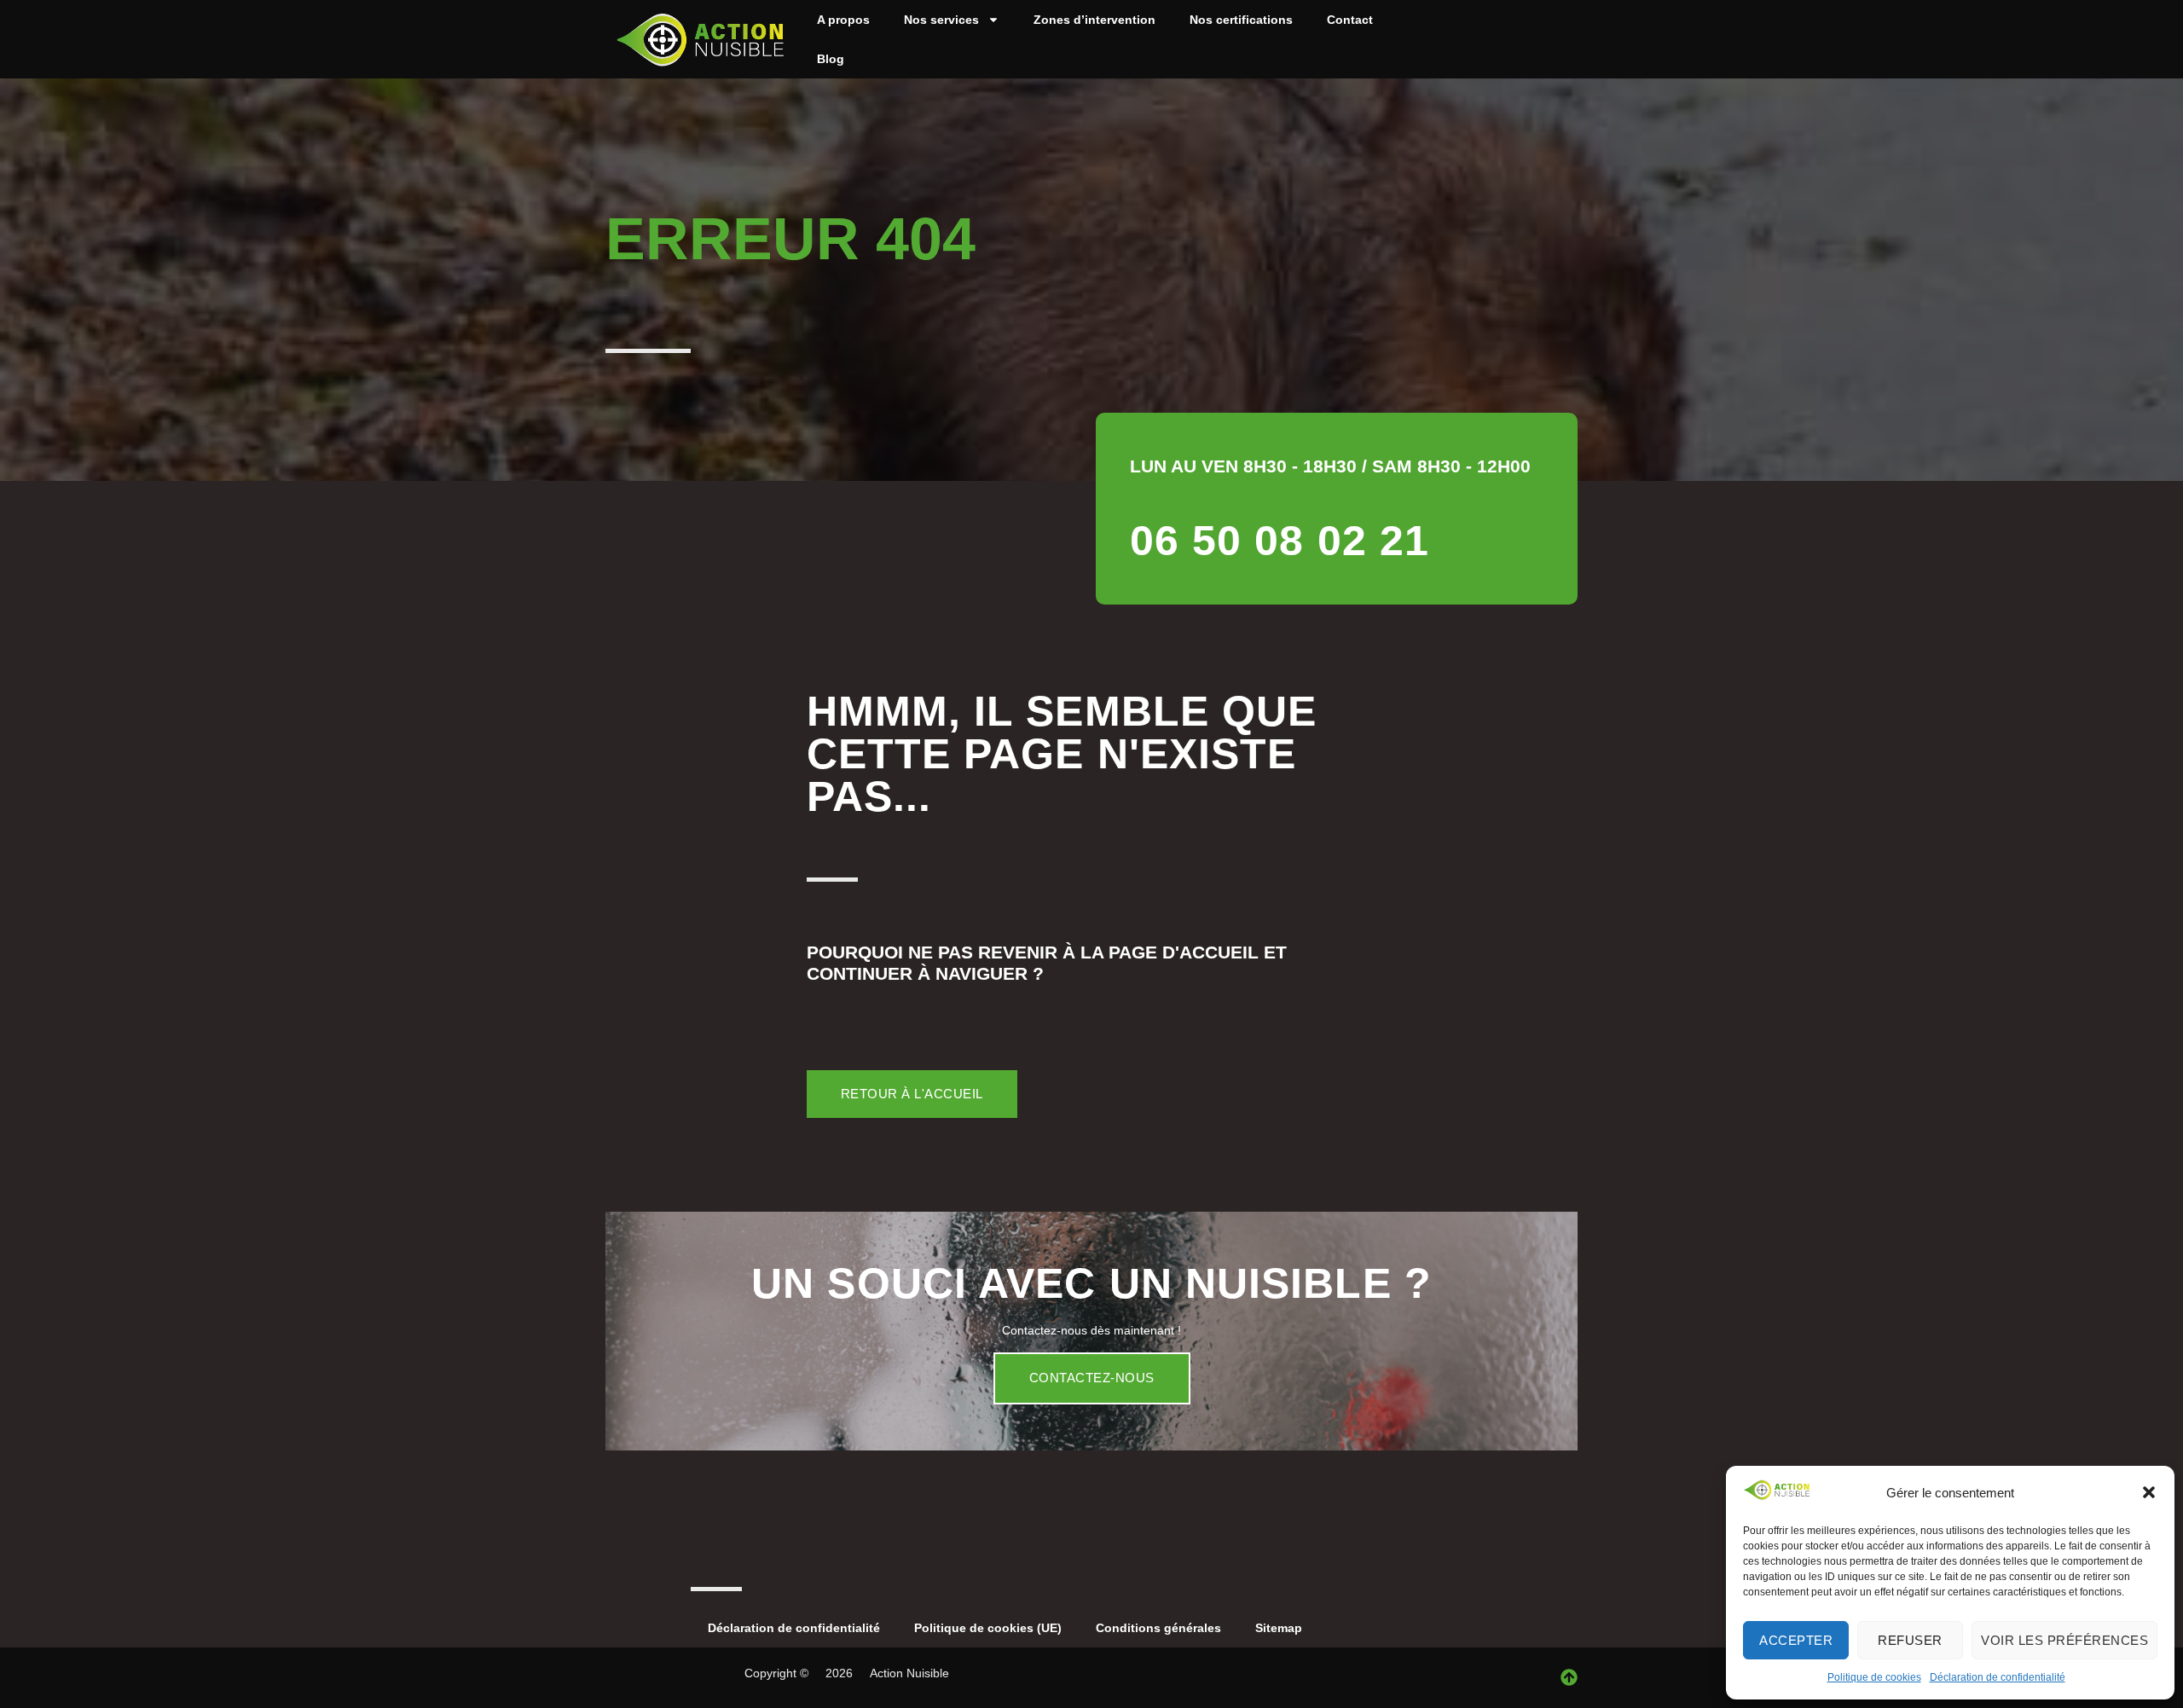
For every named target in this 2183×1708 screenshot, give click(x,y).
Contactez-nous (1092, 1378)
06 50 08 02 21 (1280, 541)
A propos (843, 20)
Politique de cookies (1874, 1677)
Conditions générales (1158, 1628)
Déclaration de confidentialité (1998, 1677)
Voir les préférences (2064, 1640)
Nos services (941, 20)
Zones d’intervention (1094, 20)
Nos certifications (1241, 20)
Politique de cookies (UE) (988, 1628)
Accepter (1796, 1640)
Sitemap (1279, 1628)
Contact (1350, 20)
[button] (2149, 1492)
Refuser (1910, 1640)
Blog (831, 59)
